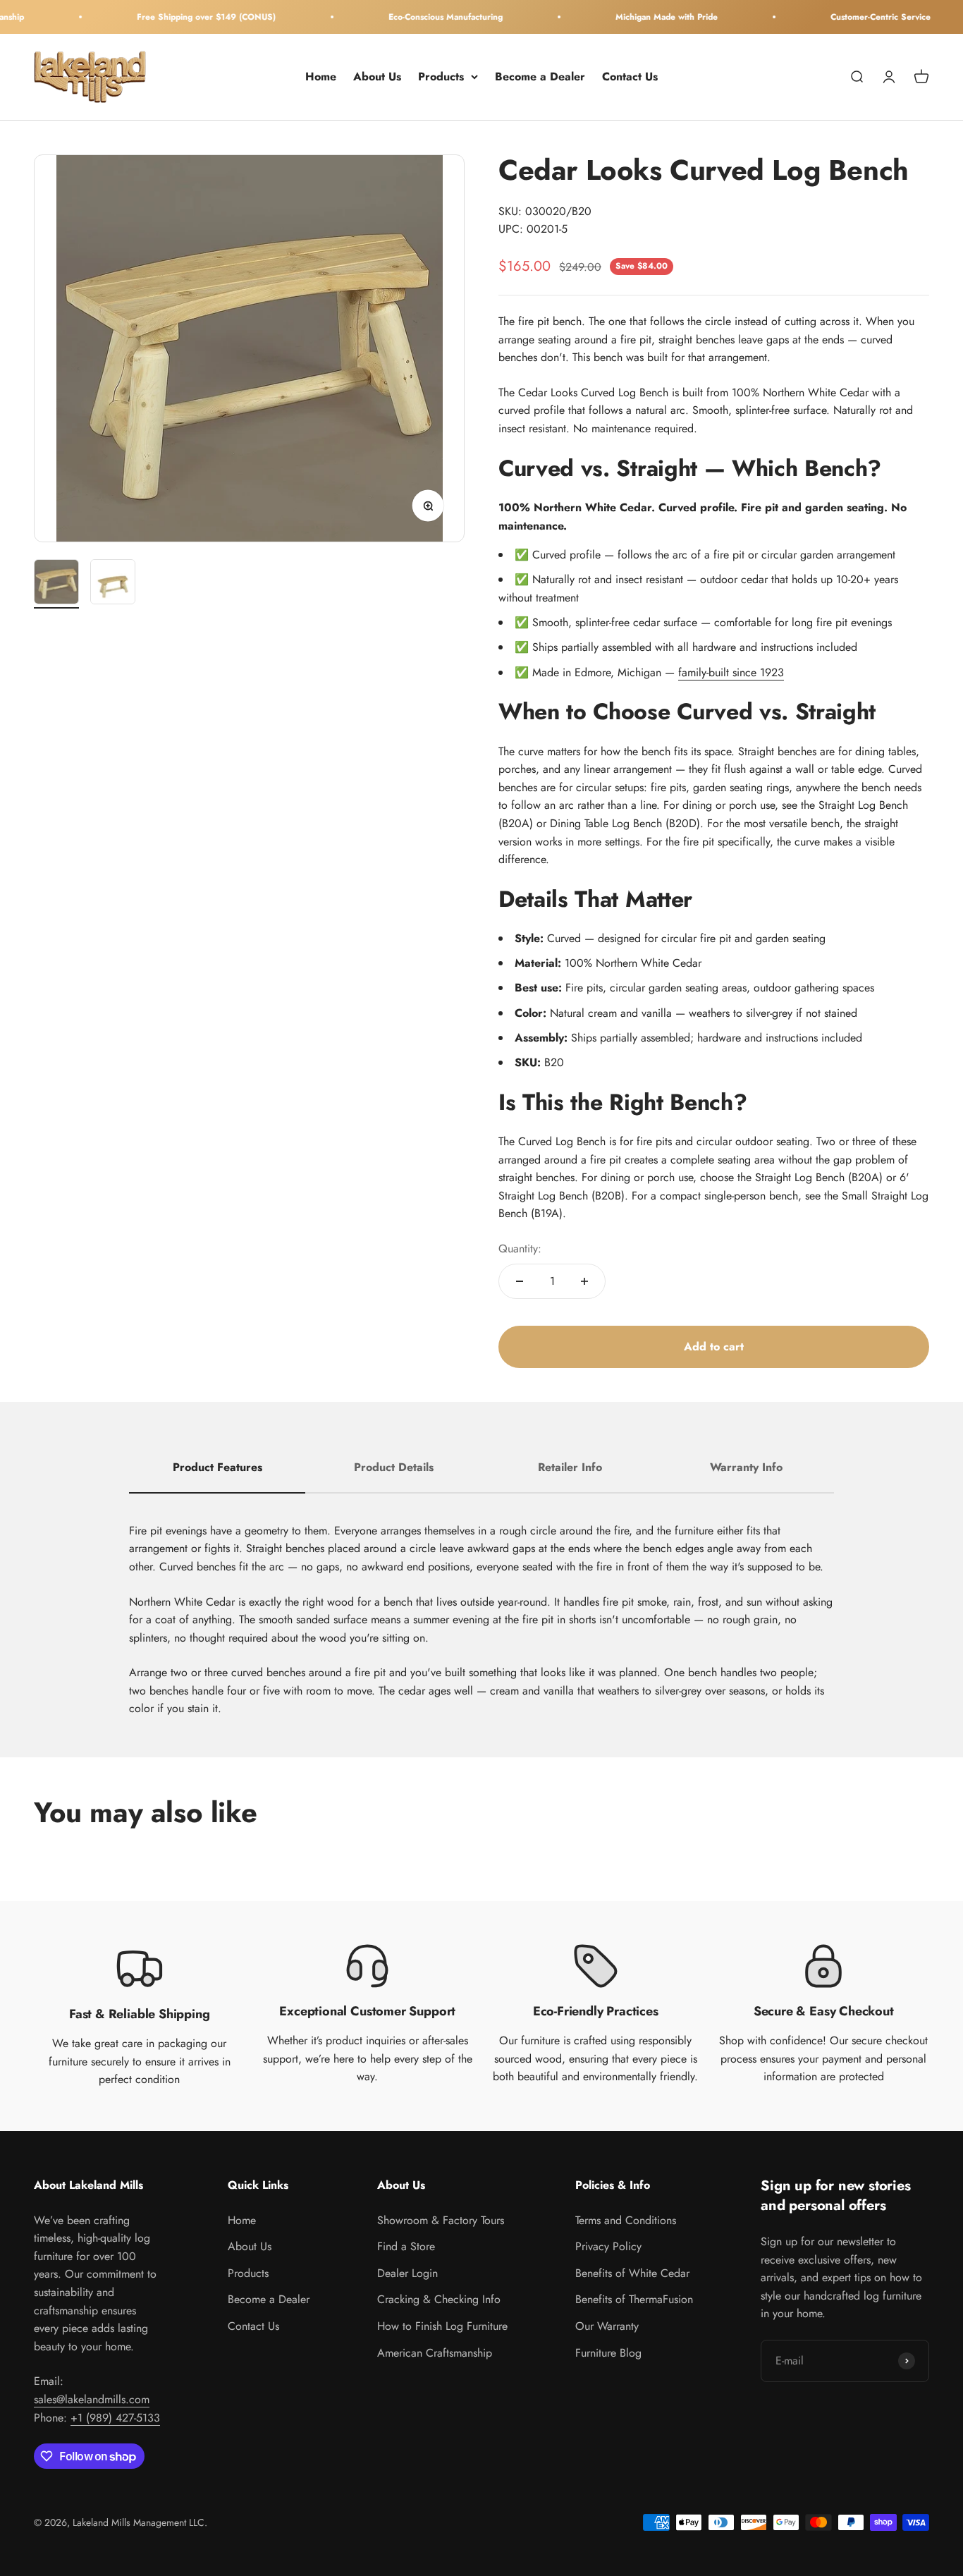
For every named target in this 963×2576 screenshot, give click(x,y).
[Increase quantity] (584, 1281)
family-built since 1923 (731, 672)
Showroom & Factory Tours (441, 2220)
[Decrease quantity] (520, 1281)
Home (321, 77)
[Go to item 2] (113, 584)
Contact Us (630, 77)
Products (441, 77)
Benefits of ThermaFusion (634, 2299)
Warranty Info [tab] (746, 1467)
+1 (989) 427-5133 (115, 2418)
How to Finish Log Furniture (442, 2326)
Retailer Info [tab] (570, 1467)
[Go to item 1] (56, 584)
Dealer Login (407, 2273)
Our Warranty (607, 2326)
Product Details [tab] (394, 1467)
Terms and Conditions (626, 2220)
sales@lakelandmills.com (92, 2399)
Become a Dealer (540, 77)
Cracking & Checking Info (439, 2299)
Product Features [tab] (217, 1467)
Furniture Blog (608, 2353)
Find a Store (406, 2246)
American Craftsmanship (435, 2353)
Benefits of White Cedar (632, 2273)
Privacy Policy (608, 2246)
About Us (377, 77)
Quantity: (520, 1249)
